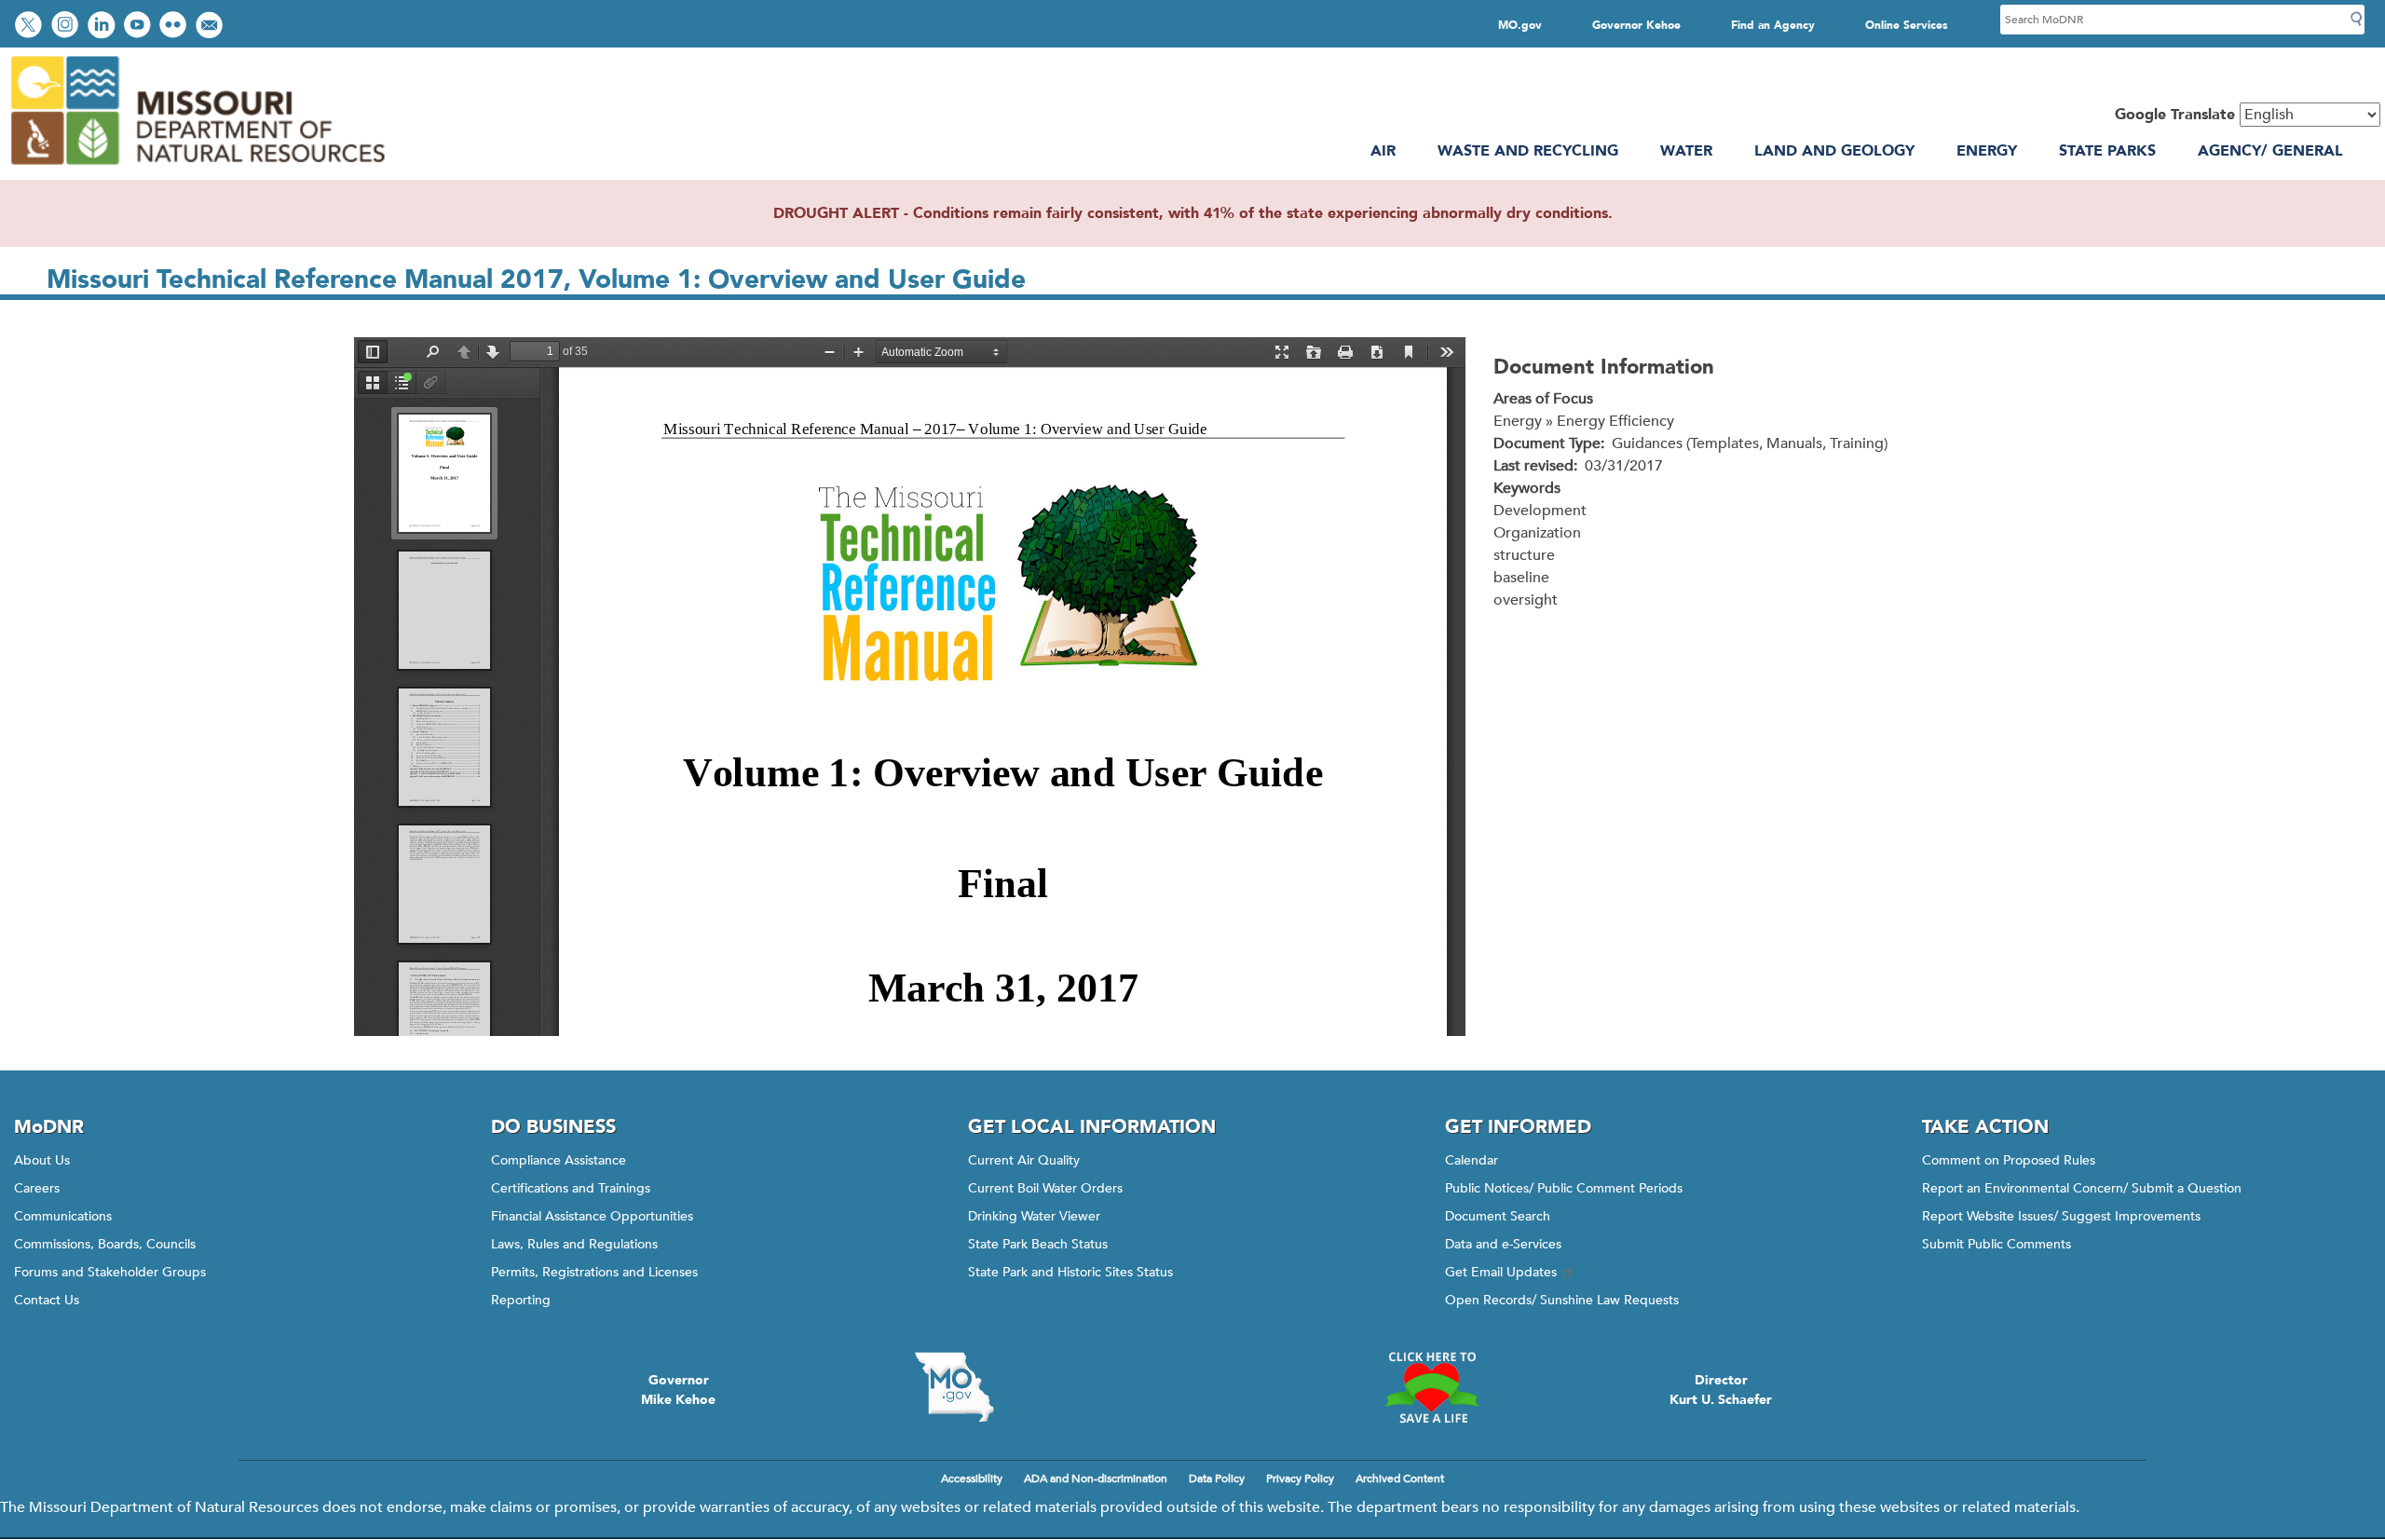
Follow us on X (31, 27)
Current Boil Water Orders (1045, 1188)
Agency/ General (2270, 151)
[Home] (197, 169)
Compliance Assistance (559, 1160)
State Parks (2107, 151)
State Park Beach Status (1038, 1244)
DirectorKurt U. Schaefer (1721, 1390)
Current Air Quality (1024, 1160)
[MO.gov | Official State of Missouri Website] (954, 1387)
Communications (63, 1216)
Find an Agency (1773, 25)
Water (1686, 151)
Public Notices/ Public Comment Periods (1564, 1188)
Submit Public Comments (1997, 1244)
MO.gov (1520, 25)
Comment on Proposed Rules (2009, 1160)
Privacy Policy (1300, 1479)
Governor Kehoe (1636, 25)
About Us (42, 1160)
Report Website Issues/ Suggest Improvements (2061, 1216)
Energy (1987, 151)
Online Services (1907, 25)
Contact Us (47, 1300)
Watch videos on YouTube (139, 27)
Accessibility (972, 1479)
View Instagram (67, 27)
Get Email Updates (1501, 1272)
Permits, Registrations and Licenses (594, 1272)
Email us (211, 27)
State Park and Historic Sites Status (1070, 1272)
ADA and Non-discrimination (1096, 1479)
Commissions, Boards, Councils (105, 1244)
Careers (37, 1188)
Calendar (1472, 1160)
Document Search (1498, 1216)
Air (1383, 151)
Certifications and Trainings (571, 1188)
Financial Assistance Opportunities (592, 1216)
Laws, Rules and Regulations (574, 1244)
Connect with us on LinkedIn (103, 27)
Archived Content (1400, 1479)
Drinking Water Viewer (1034, 1216)
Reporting (521, 1300)
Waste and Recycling (1528, 151)
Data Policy (1217, 1479)
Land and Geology (1834, 151)
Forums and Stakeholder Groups (110, 1272)
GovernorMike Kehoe (678, 1390)
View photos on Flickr (175, 27)
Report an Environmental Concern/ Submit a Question (2082, 1188)
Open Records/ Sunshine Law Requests (1562, 1300)
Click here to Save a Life (1431, 1387)
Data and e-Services (1503, 1244)
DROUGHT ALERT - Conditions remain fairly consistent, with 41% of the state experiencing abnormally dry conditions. (1193, 213)
